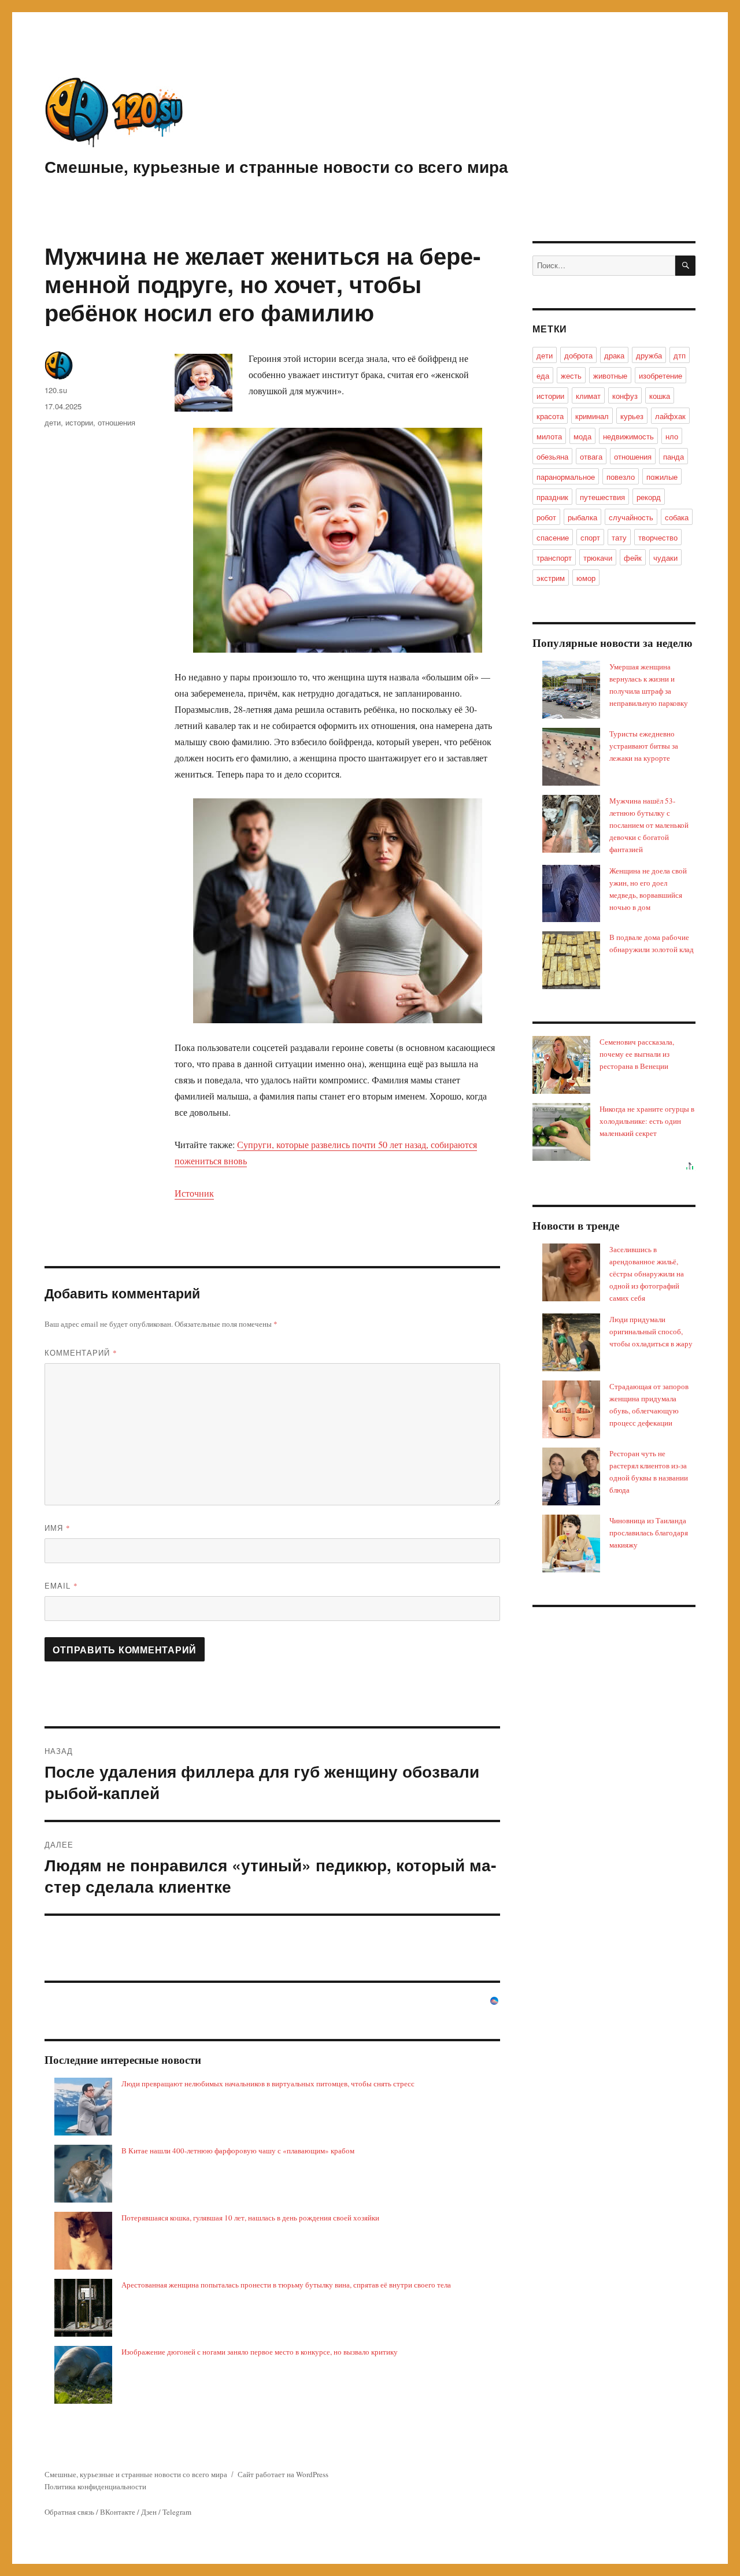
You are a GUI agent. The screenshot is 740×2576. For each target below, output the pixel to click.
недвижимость (628, 436)
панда (674, 456)
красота (550, 416)
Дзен (149, 2512)
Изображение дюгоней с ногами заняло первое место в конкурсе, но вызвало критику (260, 2352)
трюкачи (598, 558)
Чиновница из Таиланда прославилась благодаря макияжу (649, 1533)
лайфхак (670, 416)
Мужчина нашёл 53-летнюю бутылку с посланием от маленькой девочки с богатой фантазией (649, 825)
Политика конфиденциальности (95, 2486)
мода (582, 436)
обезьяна (552, 456)
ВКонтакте (118, 2512)
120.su (56, 390)
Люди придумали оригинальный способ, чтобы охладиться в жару (651, 1331)
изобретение (661, 375)
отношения (116, 422)
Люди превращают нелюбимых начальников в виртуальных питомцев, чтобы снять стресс (268, 2083)
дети (53, 422)
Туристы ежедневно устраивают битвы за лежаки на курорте (644, 746)
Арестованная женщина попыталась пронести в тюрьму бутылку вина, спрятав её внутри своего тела (286, 2285)
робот (546, 517)
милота (549, 436)
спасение (553, 537)
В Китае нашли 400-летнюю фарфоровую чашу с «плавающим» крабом (238, 2151)
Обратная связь (69, 2512)
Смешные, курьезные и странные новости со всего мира (276, 166)
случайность (631, 517)
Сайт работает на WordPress (283, 2474)
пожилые (662, 477)
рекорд (649, 497)
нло (672, 436)
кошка (660, 396)
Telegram (177, 2512)
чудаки (665, 558)
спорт (590, 537)
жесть (571, 375)
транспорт (554, 558)
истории (79, 422)
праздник (552, 497)
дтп (680, 355)
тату (619, 537)
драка (614, 355)
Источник (194, 1193)
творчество (658, 537)
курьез (632, 416)
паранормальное (566, 477)
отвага (591, 456)
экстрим (551, 578)
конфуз (625, 396)
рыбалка (582, 517)
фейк (633, 558)
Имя (58, 1528)
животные (610, 375)
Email (61, 1585)
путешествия (602, 497)
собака (677, 517)
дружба (649, 355)
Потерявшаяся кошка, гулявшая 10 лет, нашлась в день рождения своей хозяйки (250, 2218)
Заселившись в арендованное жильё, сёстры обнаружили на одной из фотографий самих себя (647, 1274)
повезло (621, 477)
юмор (586, 578)
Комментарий (81, 1352)
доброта (578, 355)
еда (543, 375)
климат (588, 396)
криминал (592, 416)
